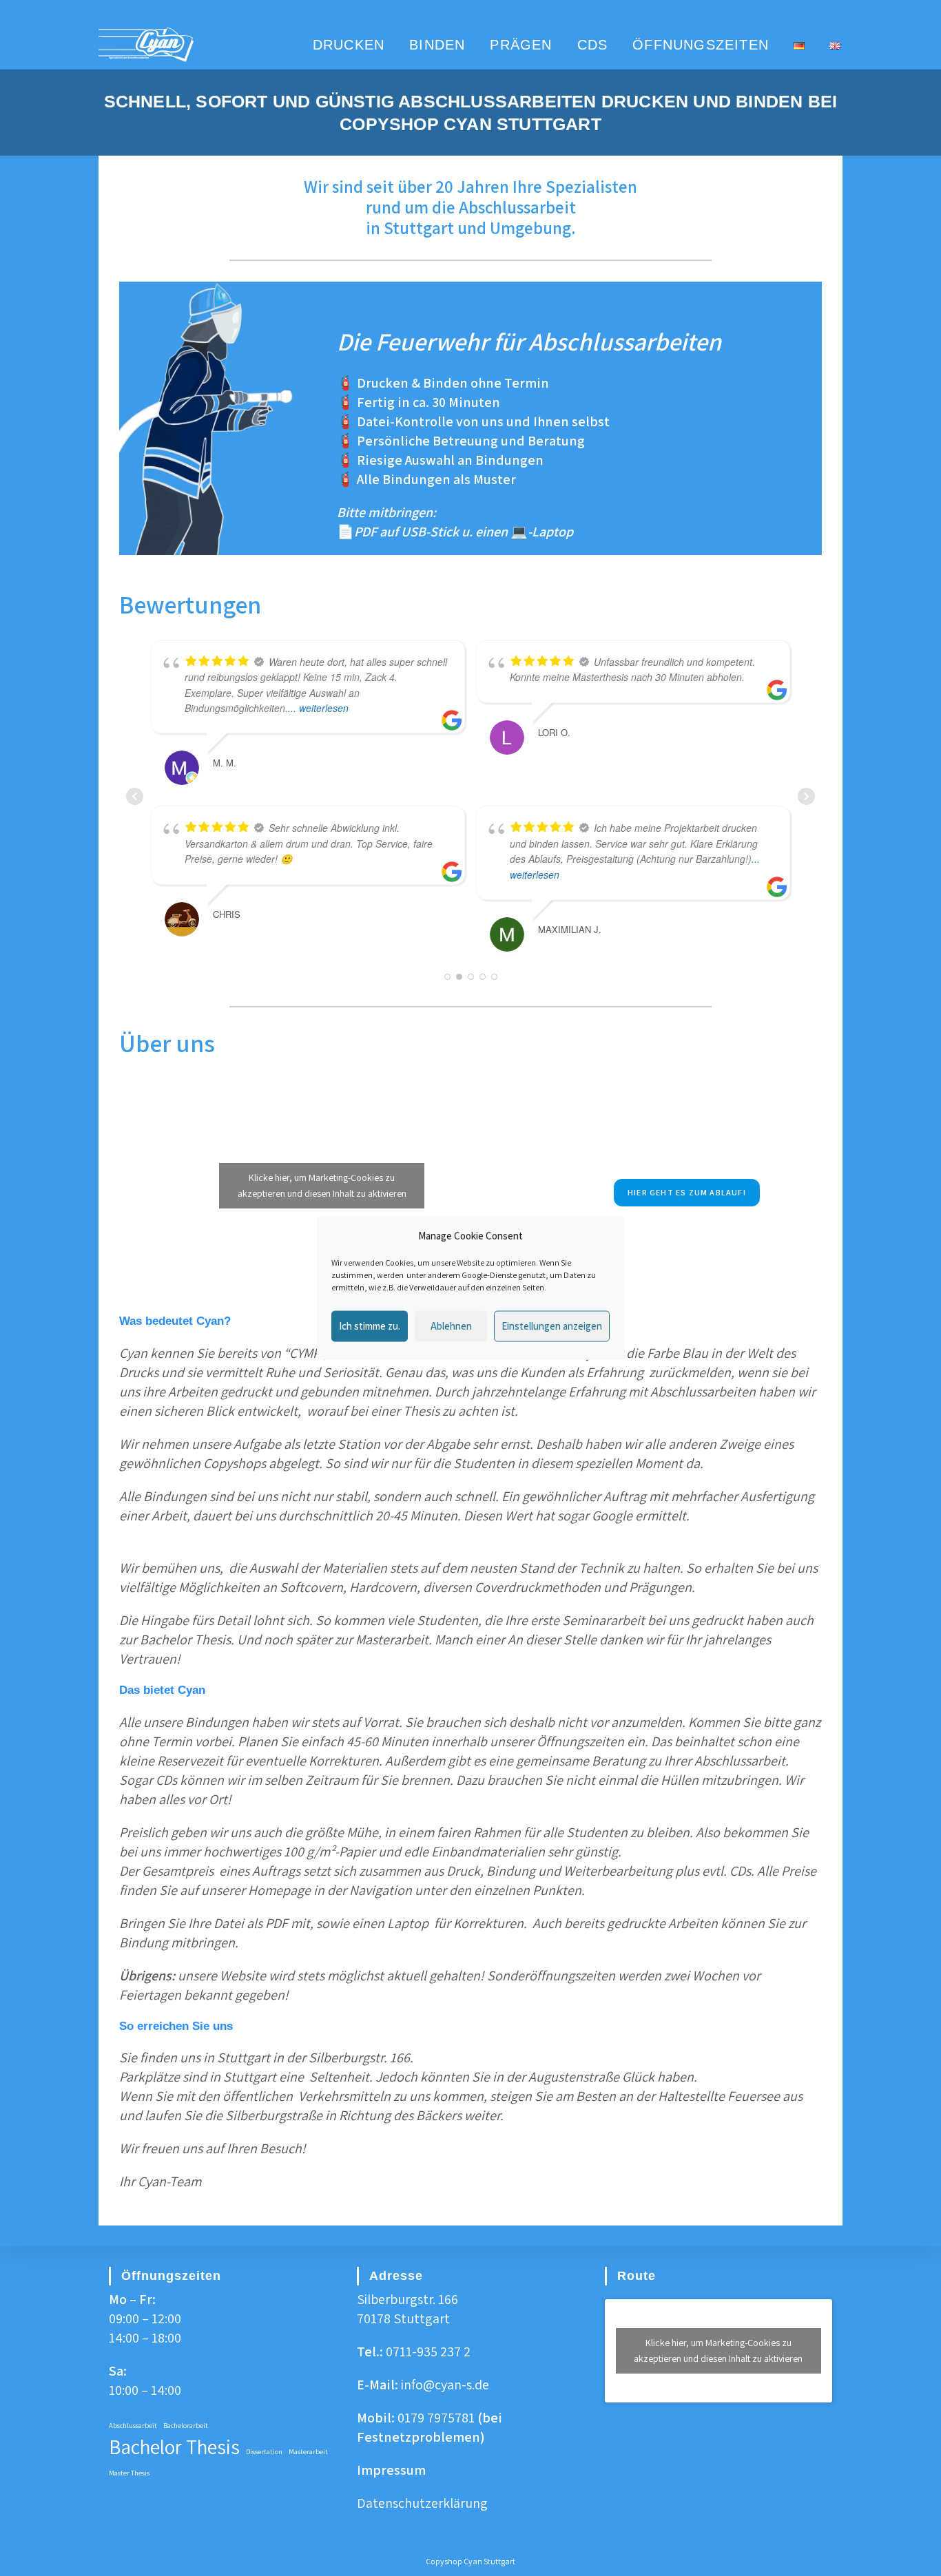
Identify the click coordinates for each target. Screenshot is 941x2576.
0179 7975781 (436, 2418)
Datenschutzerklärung (422, 2503)
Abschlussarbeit (133, 2425)
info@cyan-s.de (445, 2385)
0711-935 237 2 (428, 2352)
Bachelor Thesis (174, 2447)
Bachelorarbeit (186, 2425)
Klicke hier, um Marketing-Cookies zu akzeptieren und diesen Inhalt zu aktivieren (322, 1172)
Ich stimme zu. (370, 1326)
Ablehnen (451, 1326)
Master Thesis (129, 2473)
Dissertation (264, 2451)
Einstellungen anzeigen (552, 1326)
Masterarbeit (308, 2451)
